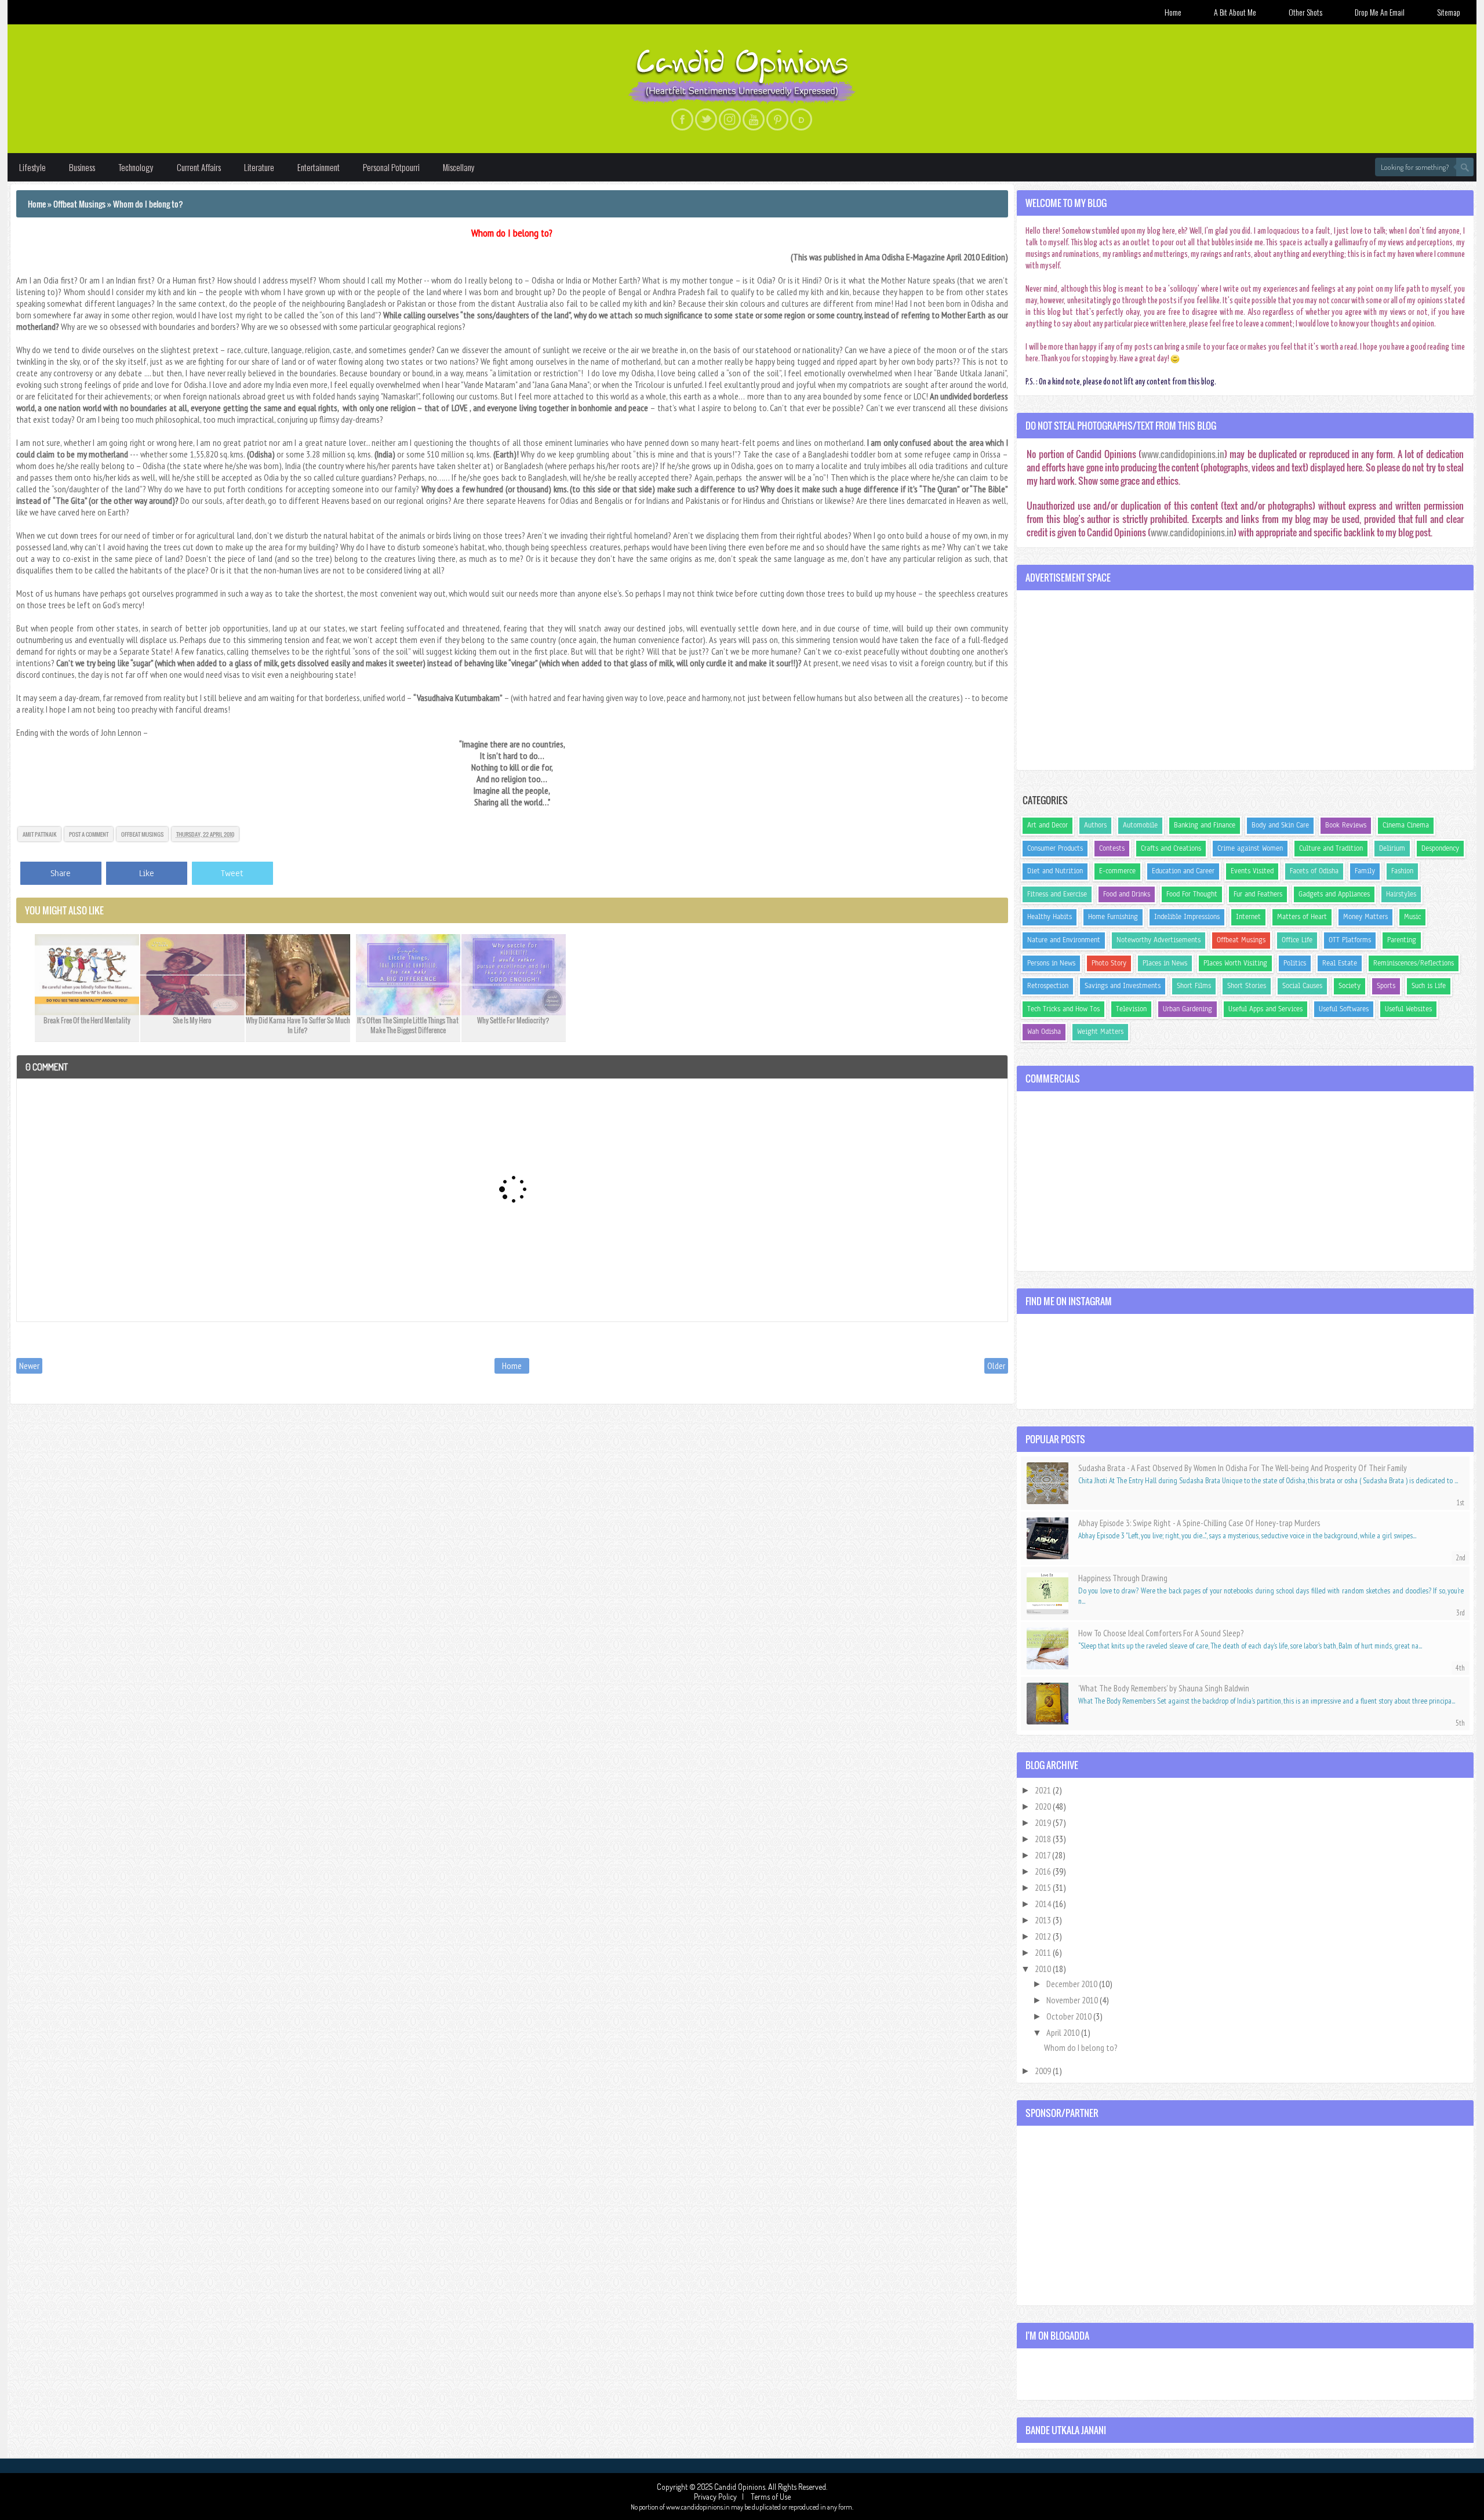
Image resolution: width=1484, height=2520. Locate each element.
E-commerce (1117, 871)
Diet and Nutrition (1055, 871)
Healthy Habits (1050, 917)
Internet (1248, 917)
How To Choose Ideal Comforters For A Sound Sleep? (1161, 1633)
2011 (1044, 1952)
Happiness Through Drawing (1123, 1578)
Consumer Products (1055, 848)
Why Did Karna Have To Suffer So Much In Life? (298, 1025)
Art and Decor (1047, 825)
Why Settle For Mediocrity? (513, 1020)
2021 (1044, 1790)
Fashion (1402, 871)
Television (1131, 1009)
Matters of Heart (1302, 917)
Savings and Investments (1123, 986)
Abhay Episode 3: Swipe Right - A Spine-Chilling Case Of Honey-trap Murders (1199, 1523)
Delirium (1392, 848)
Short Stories (1247, 986)
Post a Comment (89, 834)
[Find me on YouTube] (754, 119)
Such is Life (1429, 986)
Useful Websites (1408, 1009)
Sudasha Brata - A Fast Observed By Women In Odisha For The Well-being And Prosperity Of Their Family (1243, 1468)
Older (996, 1366)
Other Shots (1305, 12)
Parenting (1402, 940)
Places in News (1165, 963)
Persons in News (1051, 963)
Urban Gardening (1187, 1009)
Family (1365, 871)
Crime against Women (1250, 848)
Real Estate (1340, 963)
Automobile (1140, 825)
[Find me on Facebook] (682, 119)
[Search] (1465, 167)
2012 (1044, 1936)
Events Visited (1252, 871)
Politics (1295, 963)
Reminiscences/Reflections (1414, 963)
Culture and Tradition (1331, 848)
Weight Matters (1100, 1032)
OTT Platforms (1350, 940)
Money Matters (1365, 917)
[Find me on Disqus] (801, 119)
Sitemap (1449, 12)
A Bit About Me (1235, 12)
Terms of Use (770, 2497)
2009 (1044, 2071)
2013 (1044, 1920)
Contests (1112, 848)
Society (1350, 986)
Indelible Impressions (1187, 917)
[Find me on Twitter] (706, 119)
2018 (1044, 1839)
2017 (1043, 1855)
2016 (1044, 1871)
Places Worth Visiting (1235, 963)
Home (1173, 12)
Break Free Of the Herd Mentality (87, 1020)
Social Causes (1302, 986)
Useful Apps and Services (1265, 1009)
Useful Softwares (1344, 1009)
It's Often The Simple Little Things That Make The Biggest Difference (408, 1025)
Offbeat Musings (142, 834)
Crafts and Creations (1171, 848)
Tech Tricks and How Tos (1063, 1009)
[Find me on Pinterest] (777, 119)
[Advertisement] (1245, 680)
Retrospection (1048, 986)
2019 (1044, 1822)
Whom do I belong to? (512, 233)
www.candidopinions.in (1183, 454)
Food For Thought (1192, 894)
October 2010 (1070, 2016)
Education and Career (1183, 871)
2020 (1044, 1806)
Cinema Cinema (1406, 825)
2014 (1044, 1904)
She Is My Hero (192, 1020)
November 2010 (1073, 2000)
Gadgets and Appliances (1334, 894)
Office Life (1297, 940)
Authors (1095, 825)
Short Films (1194, 986)
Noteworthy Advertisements (1159, 940)
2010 (1044, 1969)
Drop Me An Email (1380, 12)
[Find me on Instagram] (730, 119)
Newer (29, 1366)
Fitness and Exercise (1057, 894)
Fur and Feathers (1258, 894)
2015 (1044, 1887)
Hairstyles (1401, 894)
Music (1412, 917)
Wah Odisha (1044, 1032)
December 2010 (1073, 1984)
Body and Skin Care (1280, 825)
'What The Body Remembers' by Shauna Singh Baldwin (1164, 1688)
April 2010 (1064, 2032)
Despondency (1440, 848)
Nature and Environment (1064, 940)
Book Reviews (1346, 825)
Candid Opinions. (741, 2487)
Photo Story (1109, 963)
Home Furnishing (1113, 917)
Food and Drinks (1127, 894)
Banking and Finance (1205, 825)
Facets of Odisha (1314, 871)
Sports (1386, 986)
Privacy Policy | (721, 2497)
